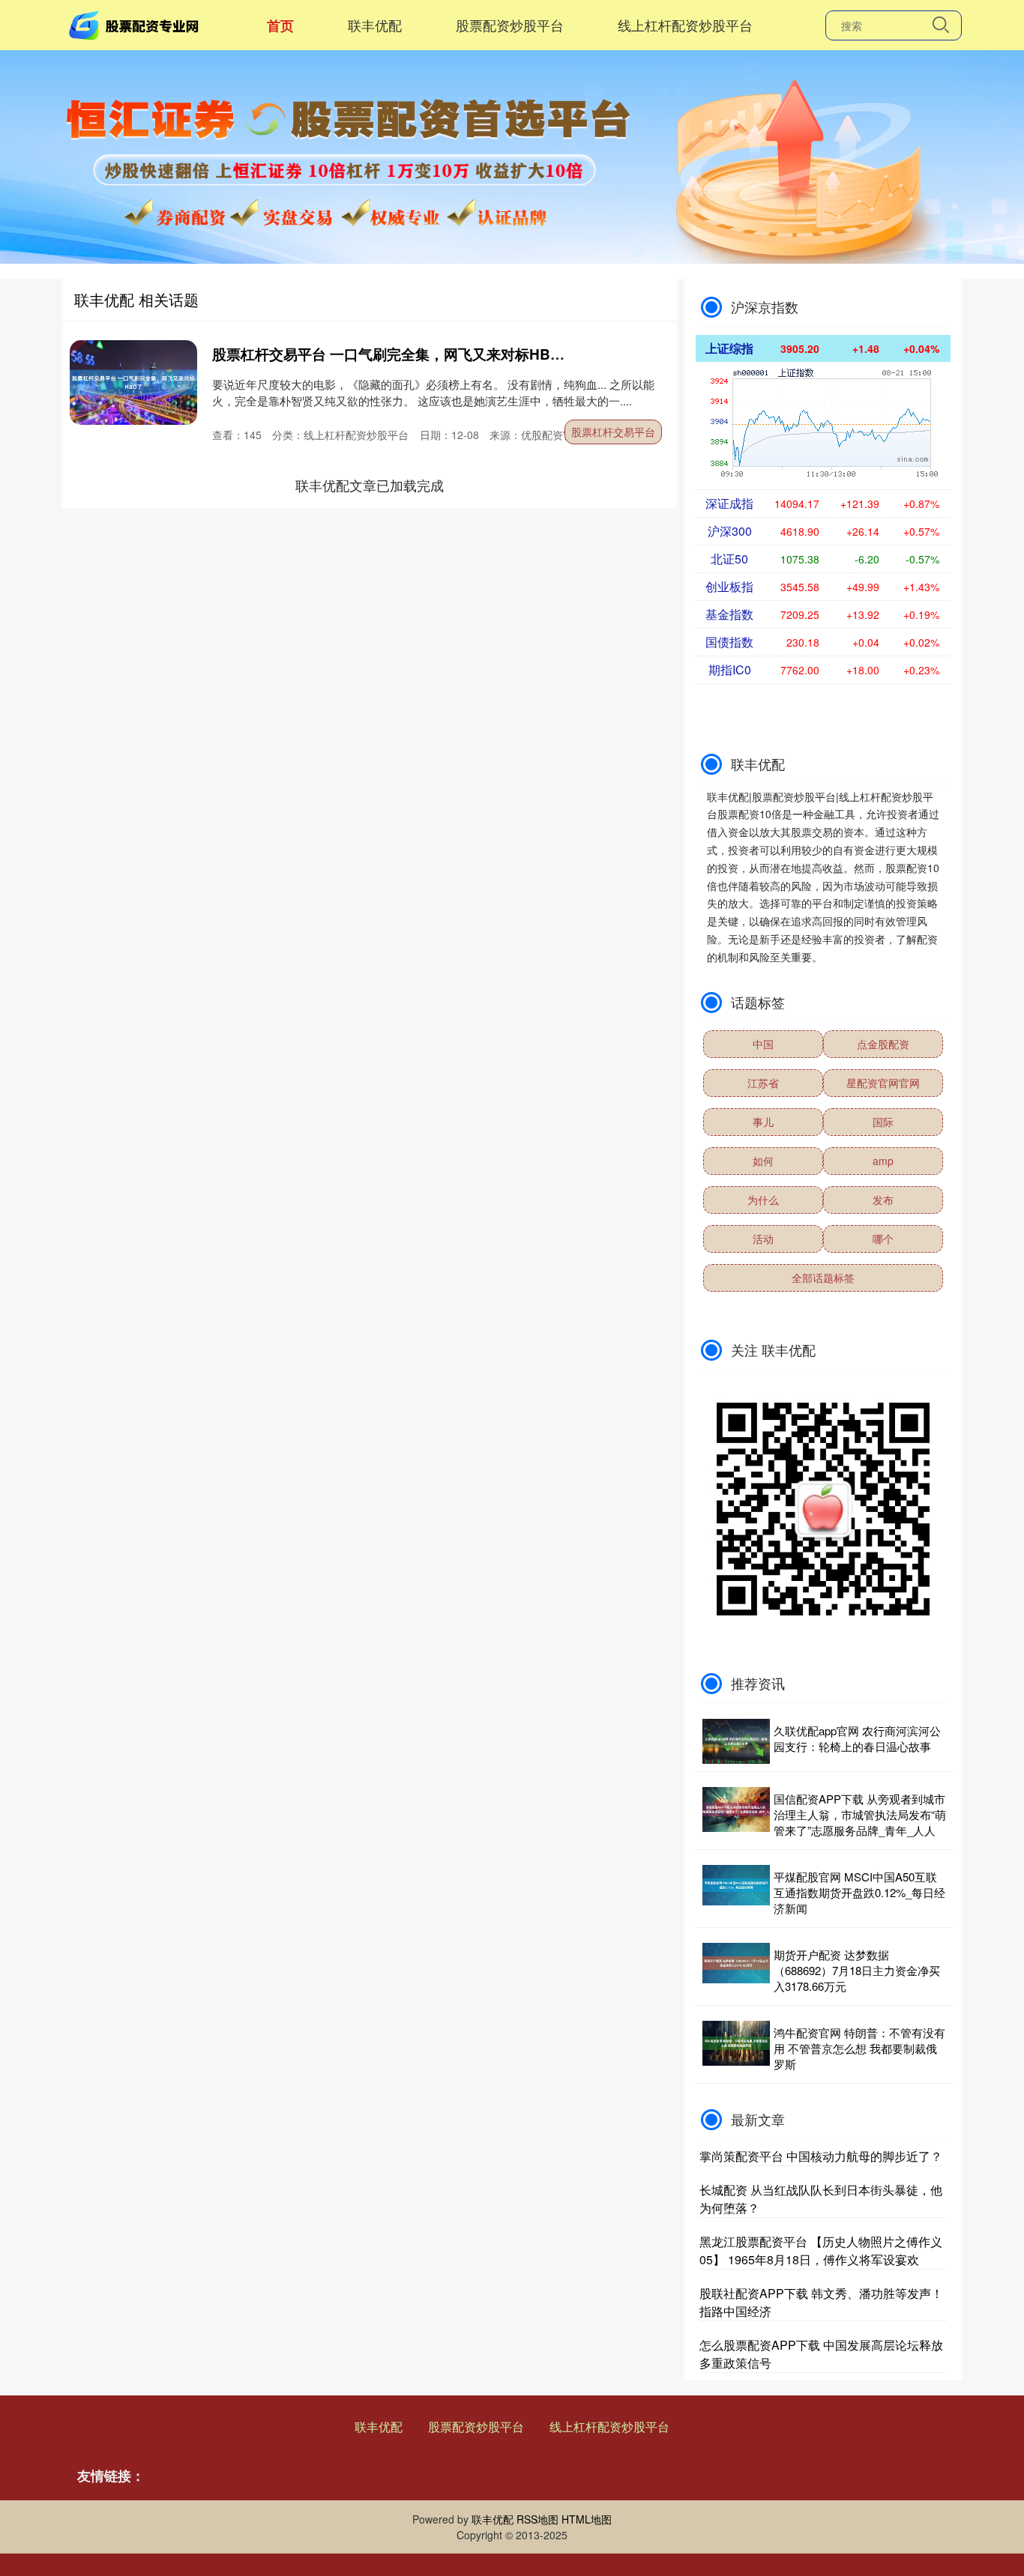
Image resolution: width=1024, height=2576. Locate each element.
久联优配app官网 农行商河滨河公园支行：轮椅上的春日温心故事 (857, 1738)
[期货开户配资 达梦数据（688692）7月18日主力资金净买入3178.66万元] (736, 1970)
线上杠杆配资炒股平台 (685, 25)
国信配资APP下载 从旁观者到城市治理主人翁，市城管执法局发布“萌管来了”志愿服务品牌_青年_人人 (860, 1814)
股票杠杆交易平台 (613, 432)
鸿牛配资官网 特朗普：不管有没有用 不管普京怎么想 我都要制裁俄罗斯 (859, 2048)
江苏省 (763, 1083)
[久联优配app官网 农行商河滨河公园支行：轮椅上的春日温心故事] (736, 1741)
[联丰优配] (136, 23)
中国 (763, 1044)
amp (883, 1161)
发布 (883, 1200)
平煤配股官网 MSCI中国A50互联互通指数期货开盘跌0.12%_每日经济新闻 (859, 1892)
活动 (763, 1239)
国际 (883, 1122)
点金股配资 (883, 1044)
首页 (280, 25)
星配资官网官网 (883, 1083)
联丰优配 (375, 25)
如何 (763, 1161)
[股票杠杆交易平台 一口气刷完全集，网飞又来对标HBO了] (133, 383)
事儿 (763, 1122)
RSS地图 (537, 2519)
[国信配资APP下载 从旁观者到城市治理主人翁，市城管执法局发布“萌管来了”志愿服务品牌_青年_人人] (736, 1814)
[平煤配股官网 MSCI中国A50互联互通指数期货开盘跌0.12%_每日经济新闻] (736, 1892)
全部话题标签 (823, 1278)
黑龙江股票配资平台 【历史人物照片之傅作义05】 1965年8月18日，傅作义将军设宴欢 (821, 2250)
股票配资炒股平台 (510, 25)
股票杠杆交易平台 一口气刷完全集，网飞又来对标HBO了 (394, 354)
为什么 (763, 1200)
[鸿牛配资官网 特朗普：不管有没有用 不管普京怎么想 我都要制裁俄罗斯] (736, 2048)
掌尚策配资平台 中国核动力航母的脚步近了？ (821, 2156)
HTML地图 (587, 2519)
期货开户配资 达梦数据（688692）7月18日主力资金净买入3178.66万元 (857, 1970)
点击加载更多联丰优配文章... (370, 485)
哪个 (883, 1239)
